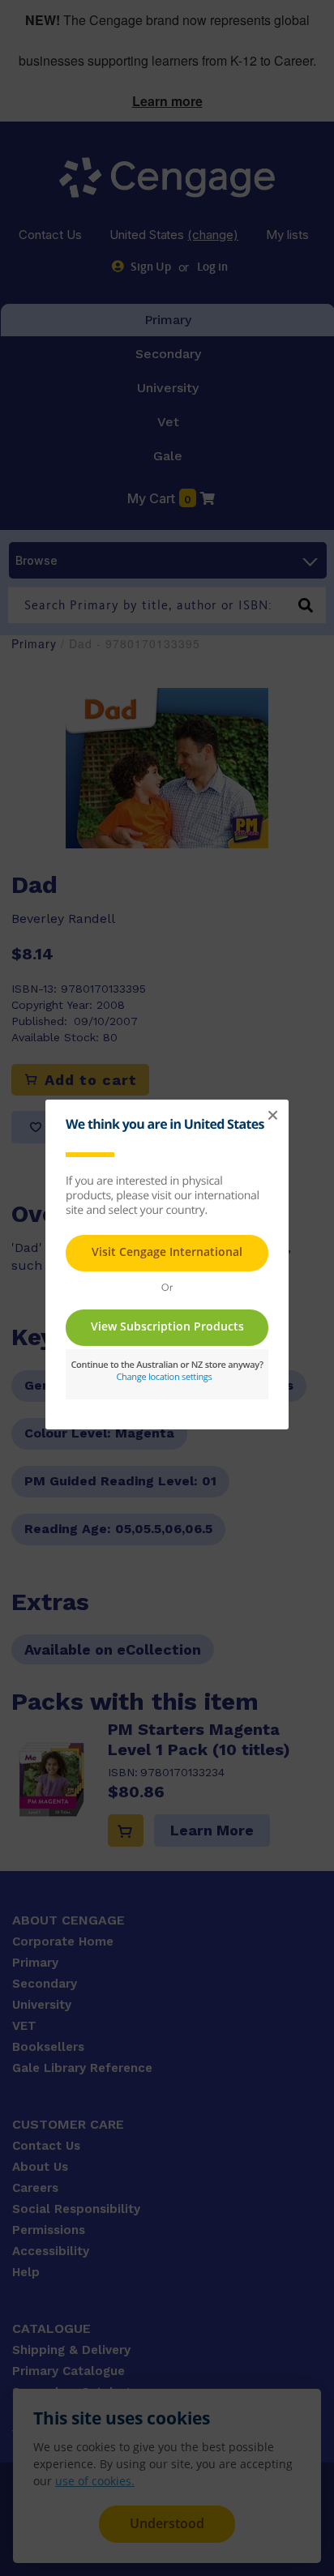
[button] (272, 1116)
